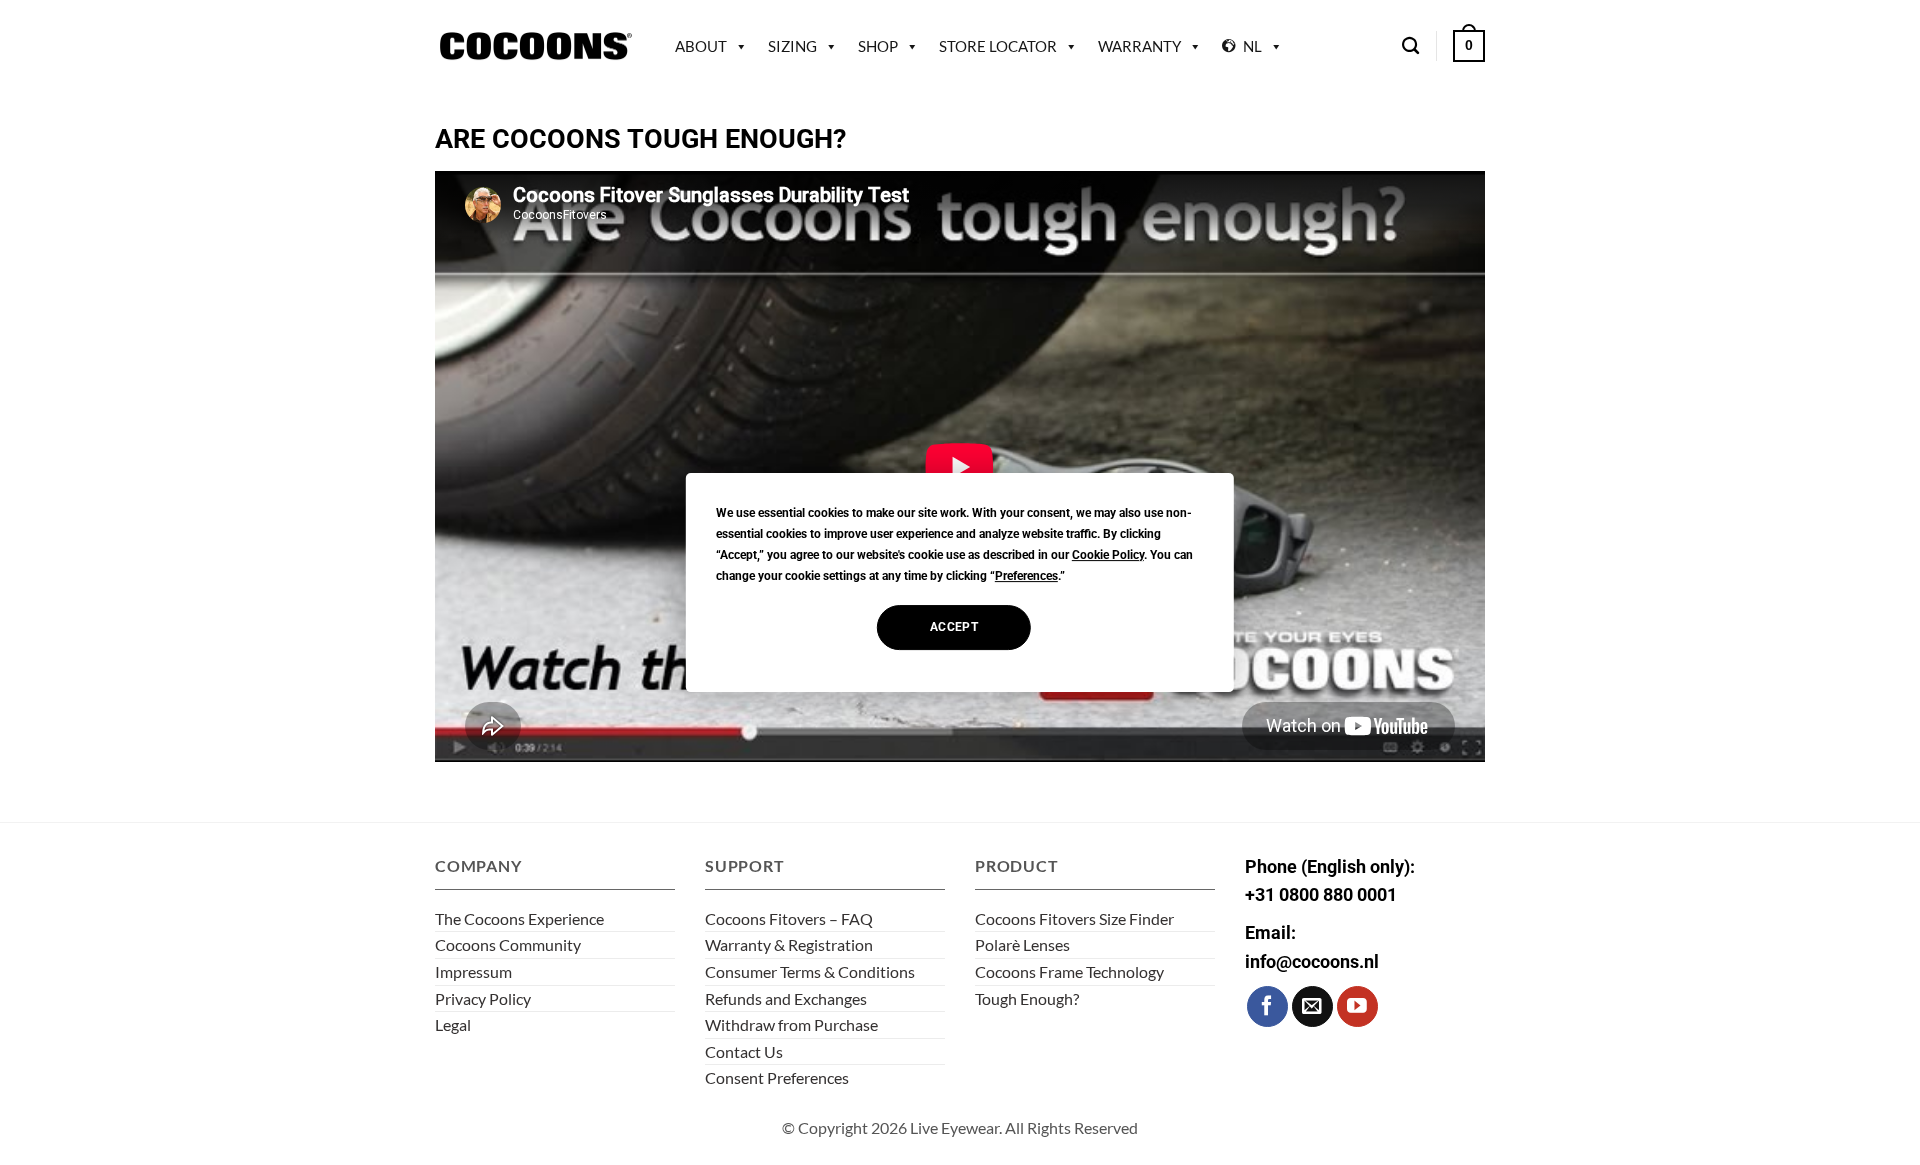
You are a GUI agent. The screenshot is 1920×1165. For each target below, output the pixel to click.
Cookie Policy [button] (1108, 555)
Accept (954, 627)
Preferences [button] (1026, 576)
